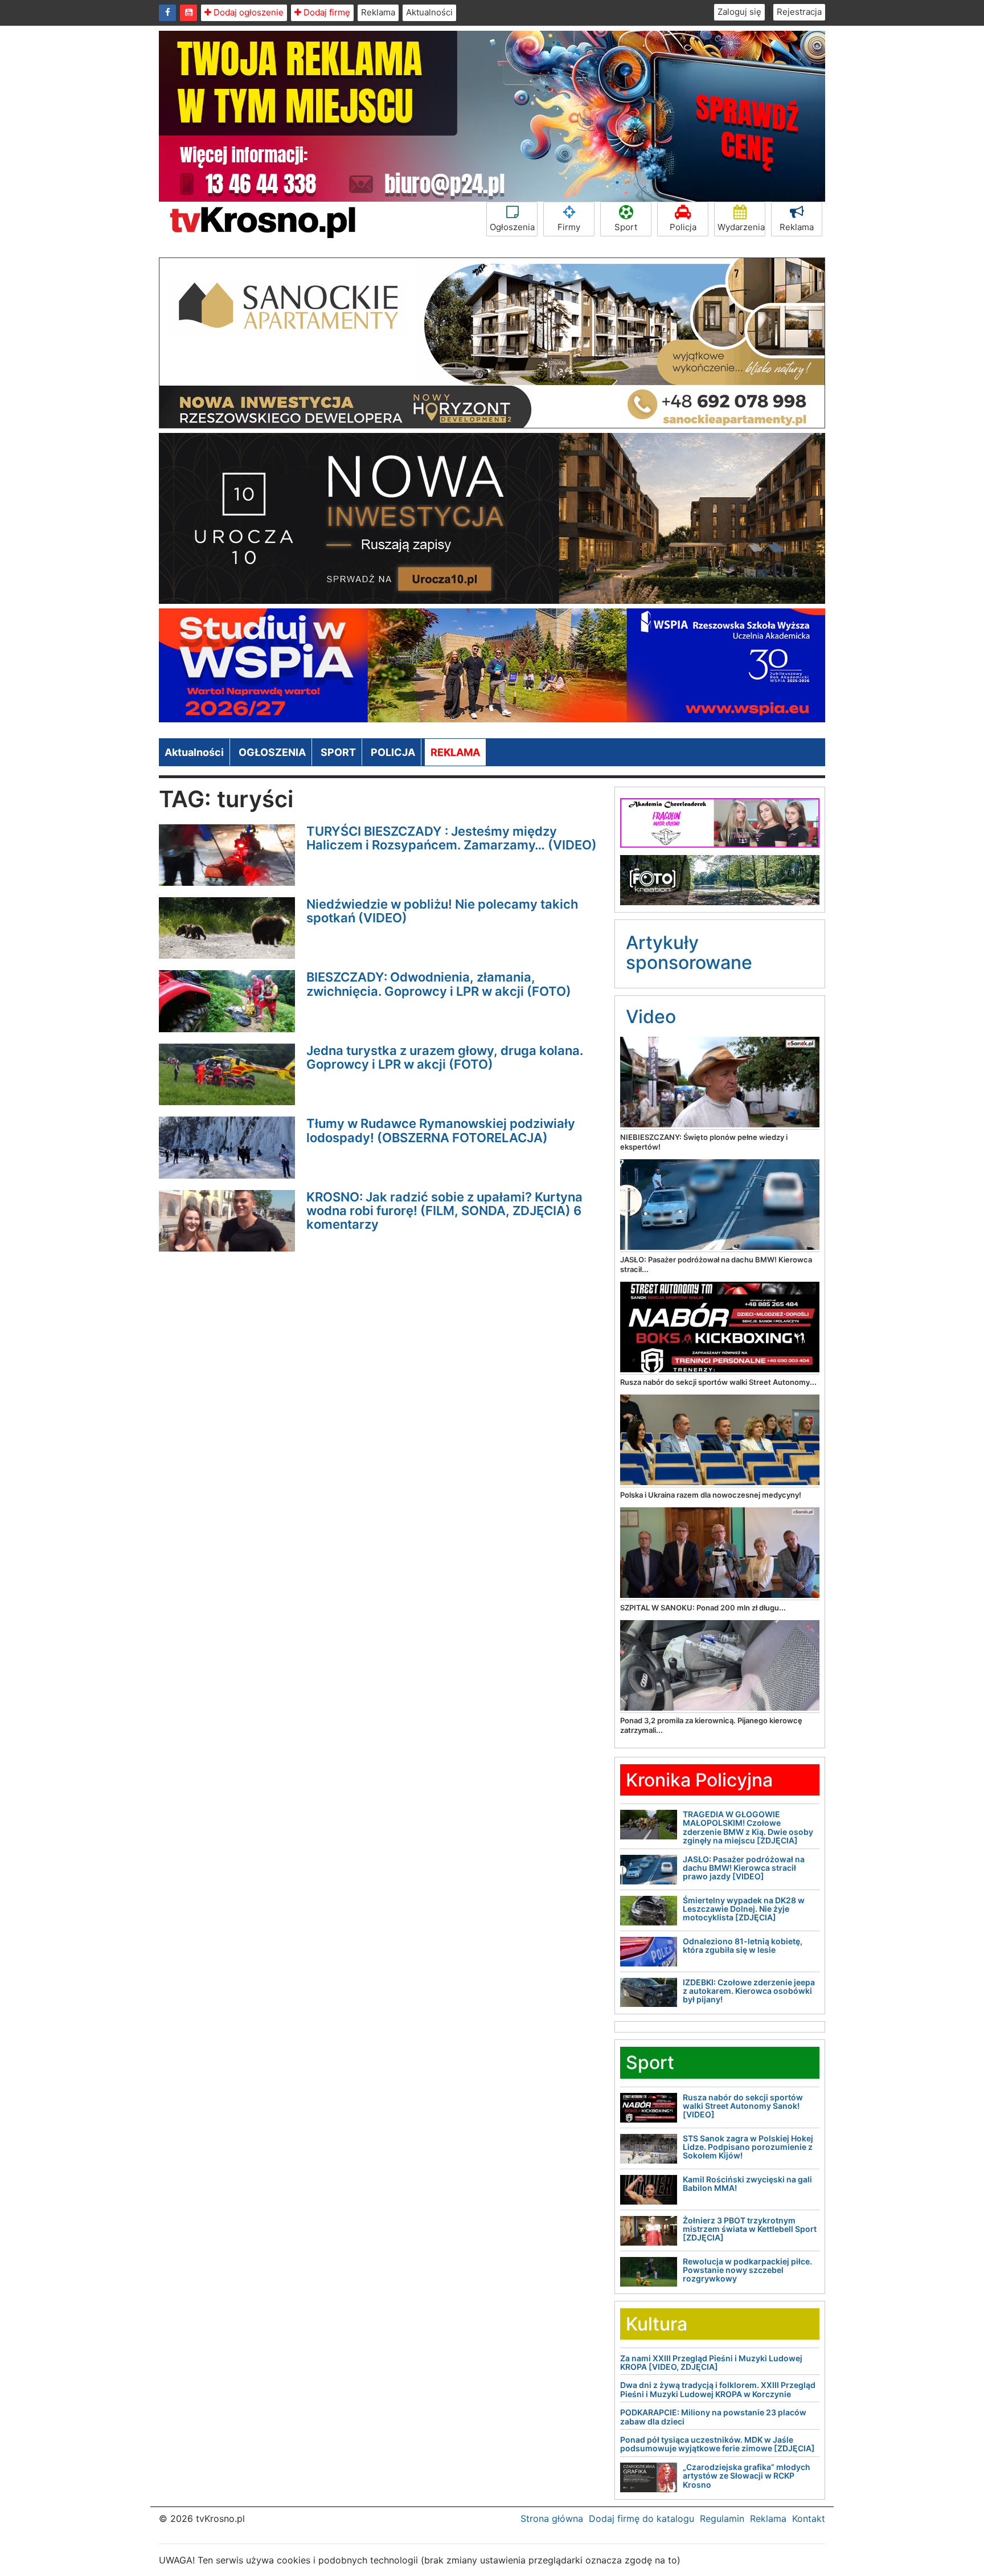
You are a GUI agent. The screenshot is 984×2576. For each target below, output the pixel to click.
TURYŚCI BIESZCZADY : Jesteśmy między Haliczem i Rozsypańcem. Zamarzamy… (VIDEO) (452, 838)
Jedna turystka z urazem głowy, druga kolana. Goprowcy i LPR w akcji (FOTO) (445, 1057)
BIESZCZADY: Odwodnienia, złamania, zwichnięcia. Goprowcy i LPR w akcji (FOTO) (439, 984)
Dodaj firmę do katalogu (641, 2518)
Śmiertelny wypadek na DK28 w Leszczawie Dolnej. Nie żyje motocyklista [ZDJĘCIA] (744, 1909)
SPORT (338, 752)
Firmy (569, 227)
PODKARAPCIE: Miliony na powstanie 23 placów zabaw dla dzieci (713, 2416)
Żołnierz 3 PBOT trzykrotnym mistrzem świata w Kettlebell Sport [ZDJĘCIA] (750, 2229)
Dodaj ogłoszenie (247, 12)
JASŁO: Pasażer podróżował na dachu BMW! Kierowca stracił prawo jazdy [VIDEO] (744, 1868)
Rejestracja (799, 12)
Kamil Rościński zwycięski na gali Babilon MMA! (747, 2184)
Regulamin (722, 2518)
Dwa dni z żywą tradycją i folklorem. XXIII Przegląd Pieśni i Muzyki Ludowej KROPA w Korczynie (718, 2389)
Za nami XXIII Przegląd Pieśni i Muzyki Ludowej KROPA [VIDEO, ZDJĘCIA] (711, 2362)
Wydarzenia (741, 227)
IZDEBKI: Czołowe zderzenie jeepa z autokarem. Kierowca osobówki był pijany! (749, 1991)
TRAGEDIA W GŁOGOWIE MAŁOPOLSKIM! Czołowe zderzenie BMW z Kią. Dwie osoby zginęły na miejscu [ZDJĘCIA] (748, 1827)
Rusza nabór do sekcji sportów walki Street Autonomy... (718, 1382)
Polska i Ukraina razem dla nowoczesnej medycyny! (711, 1495)
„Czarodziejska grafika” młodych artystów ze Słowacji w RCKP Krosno (747, 2476)
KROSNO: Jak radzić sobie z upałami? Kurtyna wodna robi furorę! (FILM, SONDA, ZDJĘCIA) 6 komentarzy (444, 1211)
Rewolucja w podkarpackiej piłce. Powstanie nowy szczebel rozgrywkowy (747, 2270)
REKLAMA (455, 752)
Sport (626, 227)
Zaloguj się (739, 12)
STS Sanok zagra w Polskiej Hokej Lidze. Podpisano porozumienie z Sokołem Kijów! (748, 2147)
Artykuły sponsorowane (689, 952)
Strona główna (552, 2518)
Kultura (657, 2324)
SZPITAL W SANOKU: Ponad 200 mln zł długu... (703, 1608)
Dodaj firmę (326, 12)
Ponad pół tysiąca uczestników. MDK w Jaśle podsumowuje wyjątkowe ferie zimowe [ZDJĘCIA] (717, 2444)
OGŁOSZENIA (272, 752)
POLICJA (393, 752)
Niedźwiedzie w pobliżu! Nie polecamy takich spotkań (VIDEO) (442, 911)
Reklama (378, 12)
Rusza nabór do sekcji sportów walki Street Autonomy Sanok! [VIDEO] (743, 2106)
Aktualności (429, 12)
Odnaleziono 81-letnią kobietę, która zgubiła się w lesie (743, 1945)
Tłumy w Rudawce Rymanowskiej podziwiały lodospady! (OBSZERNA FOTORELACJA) (441, 1130)
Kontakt (809, 2518)
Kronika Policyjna (699, 1780)
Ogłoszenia (512, 227)
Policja (683, 227)
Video (651, 1017)
